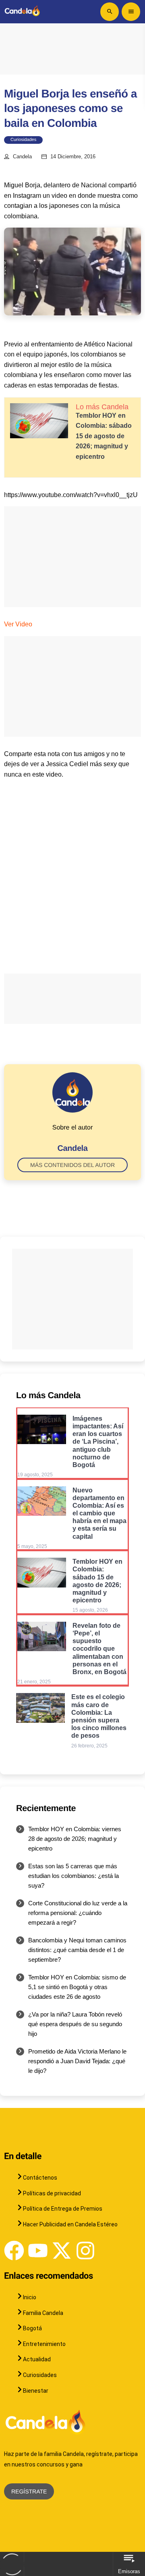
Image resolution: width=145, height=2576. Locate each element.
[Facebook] (14, 2251)
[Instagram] (85, 2251)
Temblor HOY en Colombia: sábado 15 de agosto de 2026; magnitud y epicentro (104, 436)
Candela (22, 157)
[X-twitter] (62, 2251)
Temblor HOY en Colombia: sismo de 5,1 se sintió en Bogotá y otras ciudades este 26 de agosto (77, 1987)
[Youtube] (38, 2251)
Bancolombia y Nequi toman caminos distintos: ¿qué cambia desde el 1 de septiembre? (77, 1950)
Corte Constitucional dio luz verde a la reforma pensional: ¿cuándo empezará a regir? (78, 1913)
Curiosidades (23, 140)
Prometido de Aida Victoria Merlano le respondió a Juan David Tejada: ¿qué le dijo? (77, 2061)
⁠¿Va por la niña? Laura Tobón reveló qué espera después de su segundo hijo (75, 2024)
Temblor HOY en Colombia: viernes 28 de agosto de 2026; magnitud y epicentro (75, 1839)
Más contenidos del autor (72, 1165)
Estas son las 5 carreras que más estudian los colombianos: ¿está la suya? (74, 1876)
